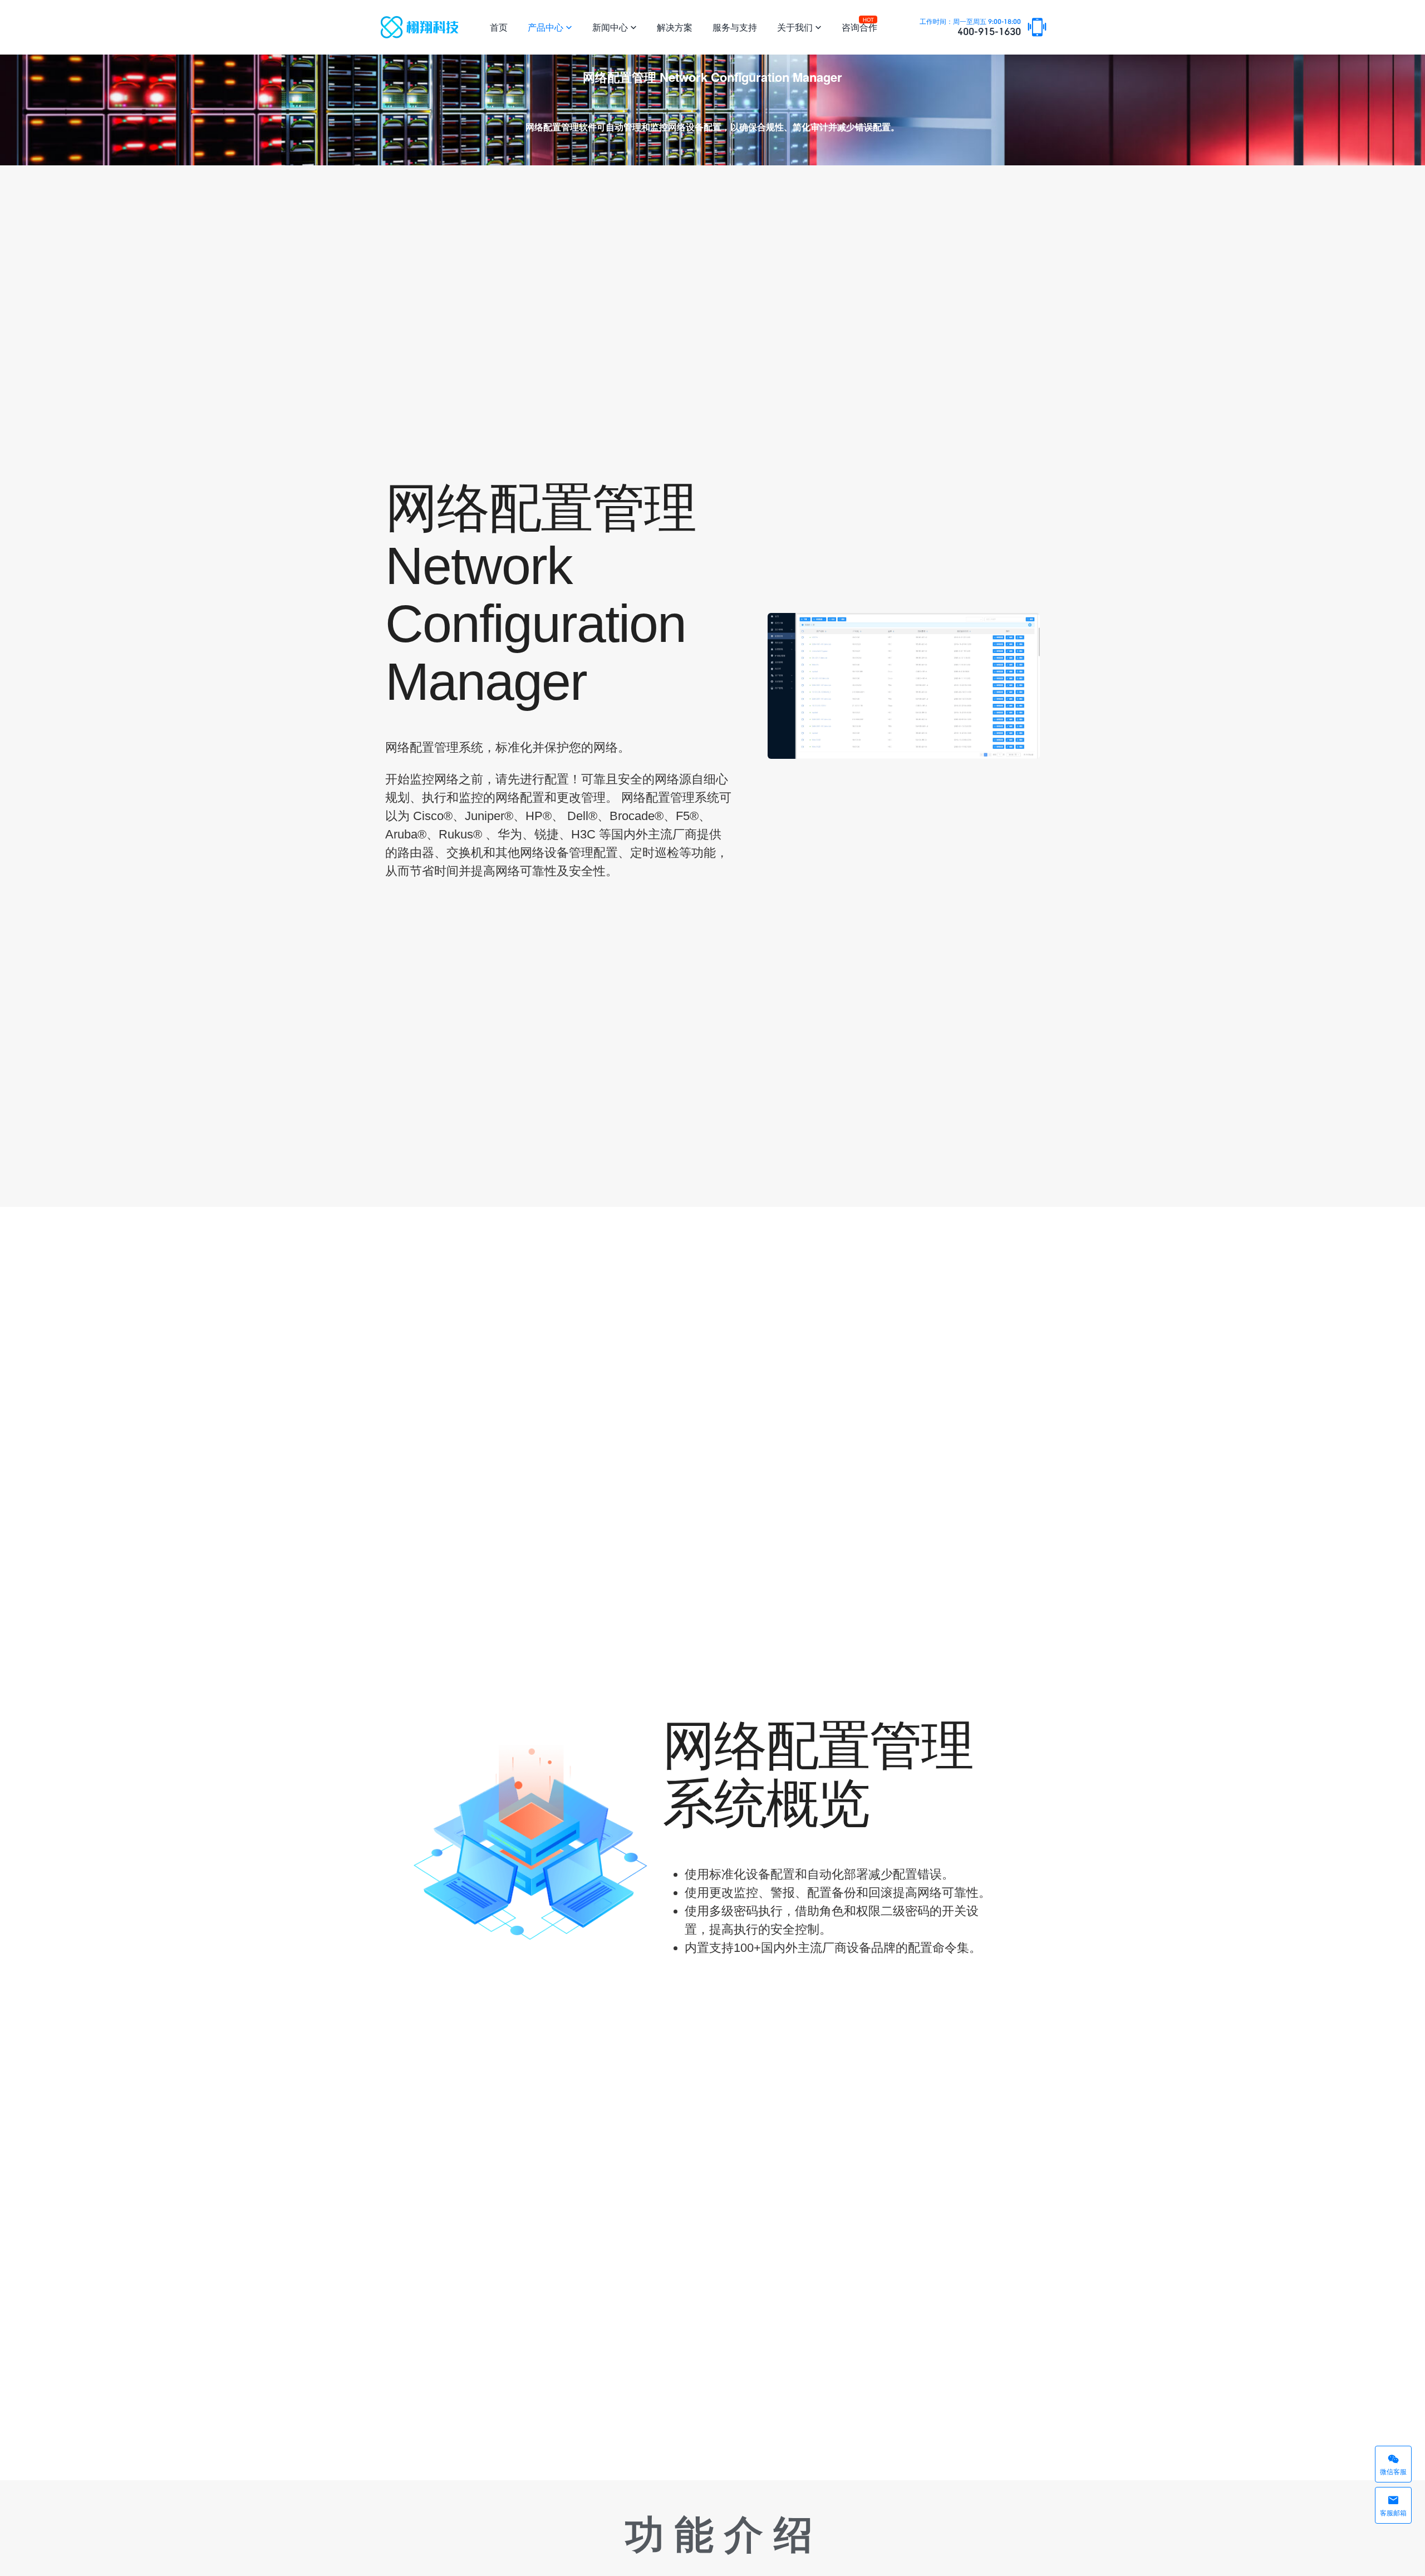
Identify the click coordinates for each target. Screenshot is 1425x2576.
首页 (499, 27)
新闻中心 (615, 27)
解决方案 (675, 27)
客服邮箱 (1393, 2505)
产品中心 (550, 27)
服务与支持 (735, 27)
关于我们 (799, 27)
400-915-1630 (970, 28)
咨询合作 (859, 25)
